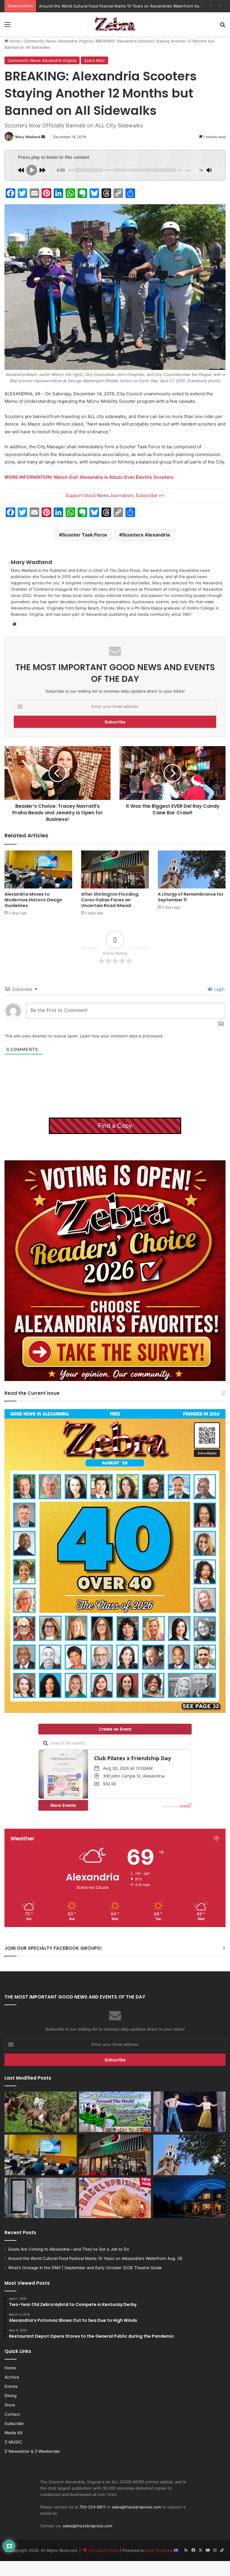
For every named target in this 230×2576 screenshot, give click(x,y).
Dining (10, 2396)
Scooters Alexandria (146, 535)
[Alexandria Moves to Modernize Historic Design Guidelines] (38, 869)
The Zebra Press (103, 2550)
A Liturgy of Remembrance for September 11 (191, 897)
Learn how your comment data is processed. (122, 1036)
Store (10, 2405)
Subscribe (14, 2423)
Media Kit (13, 2433)
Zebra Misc (94, 60)
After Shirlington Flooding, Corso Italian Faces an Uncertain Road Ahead (110, 900)
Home (14, 41)
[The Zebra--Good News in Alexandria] (115, 24)
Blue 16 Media (160, 2550)
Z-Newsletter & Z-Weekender (32, 2451)
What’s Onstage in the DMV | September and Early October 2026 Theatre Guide (114, 6)
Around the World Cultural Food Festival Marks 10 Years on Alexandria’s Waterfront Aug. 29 (95, 2258)
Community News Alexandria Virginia (58, 41)
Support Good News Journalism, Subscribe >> (115, 495)
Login (219, 989)
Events (11, 2386)
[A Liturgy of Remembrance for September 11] (192, 869)
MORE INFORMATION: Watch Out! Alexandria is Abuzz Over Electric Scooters (89, 477)
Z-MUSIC (13, 2442)
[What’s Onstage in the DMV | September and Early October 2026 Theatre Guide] (189, 2112)
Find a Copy (115, 1126)
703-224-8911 (92, 2507)
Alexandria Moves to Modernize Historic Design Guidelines (33, 900)
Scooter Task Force (85, 535)
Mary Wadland (28, 137)
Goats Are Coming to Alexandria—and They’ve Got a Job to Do (69, 2249)
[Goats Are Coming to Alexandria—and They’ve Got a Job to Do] (41, 2112)
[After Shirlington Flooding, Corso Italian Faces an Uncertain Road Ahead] (115, 869)
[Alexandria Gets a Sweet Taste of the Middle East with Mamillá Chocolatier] (41, 2198)
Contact (12, 2414)
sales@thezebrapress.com (136, 2507)
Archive (12, 2377)
